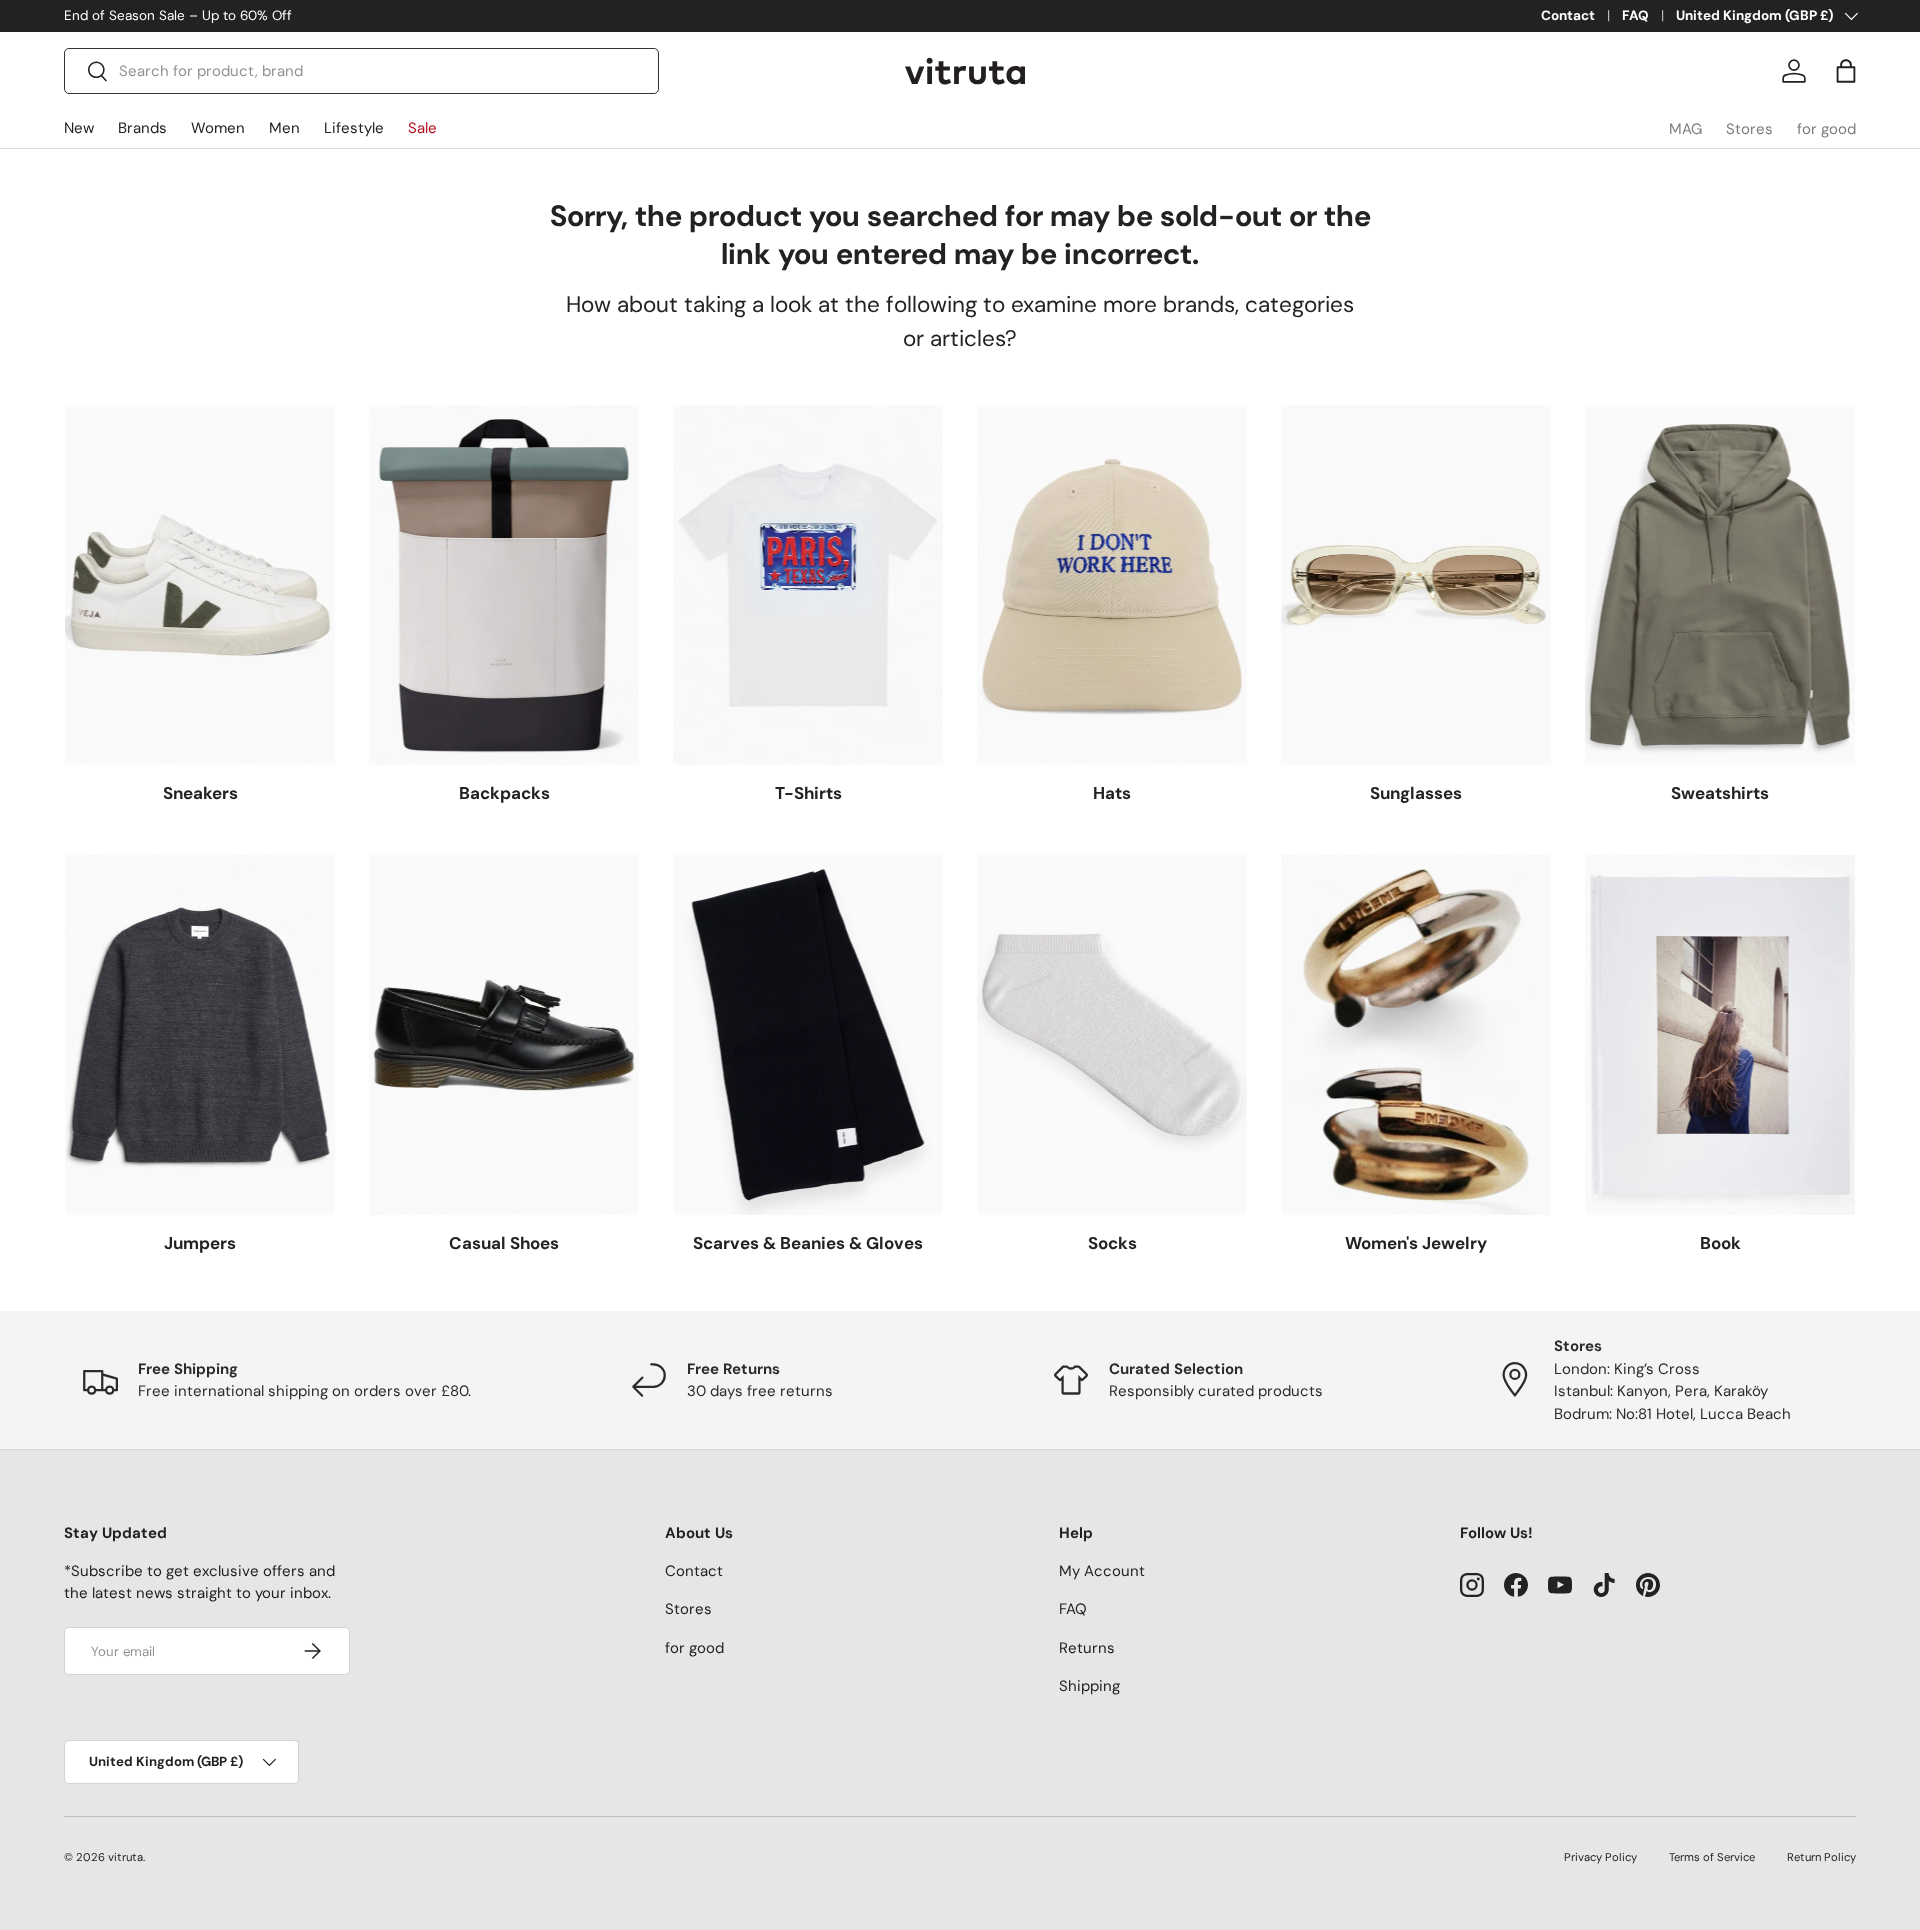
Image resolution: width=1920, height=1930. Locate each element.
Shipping (1089, 1686)
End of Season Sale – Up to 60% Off (178, 15)
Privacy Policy (1600, 1857)
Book (1720, 1243)
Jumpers (200, 1243)
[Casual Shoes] (504, 1035)
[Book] (1720, 1035)
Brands (142, 128)
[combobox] (361, 71)
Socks (1112, 1243)
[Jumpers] (200, 1035)
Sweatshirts (1720, 793)
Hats (1112, 793)
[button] (1846, 71)
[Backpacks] (504, 585)
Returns (1087, 1648)
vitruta (125, 1857)
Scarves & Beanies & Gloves (808, 1243)
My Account (1102, 1571)
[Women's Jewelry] (1416, 1035)
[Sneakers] (200, 585)
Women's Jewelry (1416, 1243)
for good (1826, 129)
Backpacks (504, 793)
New (79, 128)
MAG (1685, 129)
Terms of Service (1712, 1857)
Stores (1749, 129)
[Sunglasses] (1416, 585)
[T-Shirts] (808, 585)
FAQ (1635, 15)
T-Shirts (808, 793)
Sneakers (200, 793)
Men (284, 128)
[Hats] (1112, 585)
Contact (1568, 15)
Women (218, 128)
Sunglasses (1416, 793)
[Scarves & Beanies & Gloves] (808, 1035)
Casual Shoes (504, 1243)
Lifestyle (354, 128)
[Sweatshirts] (1720, 585)
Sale (422, 128)
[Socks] (1112, 1035)
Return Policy (1821, 1857)
